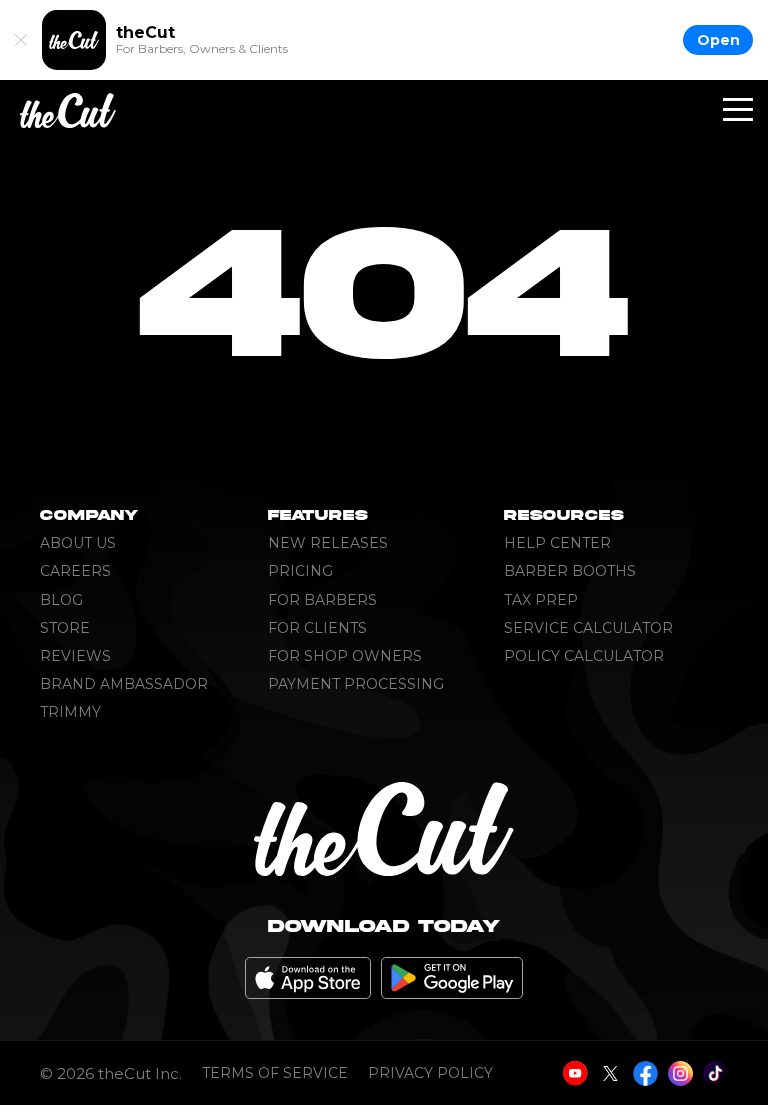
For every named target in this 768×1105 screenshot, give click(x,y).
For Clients (317, 628)
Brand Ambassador (124, 684)
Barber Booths (570, 571)
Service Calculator (588, 628)
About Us (78, 543)
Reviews (75, 656)
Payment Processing (356, 684)
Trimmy (70, 712)
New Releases (328, 543)
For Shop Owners (345, 656)
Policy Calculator (584, 656)
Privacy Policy (430, 1073)
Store (65, 628)
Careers (75, 571)
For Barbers (322, 600)
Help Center (557, 543)
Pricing (300, 571)
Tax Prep (541, 600)
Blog (61, 600)
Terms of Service (275, 1073)
